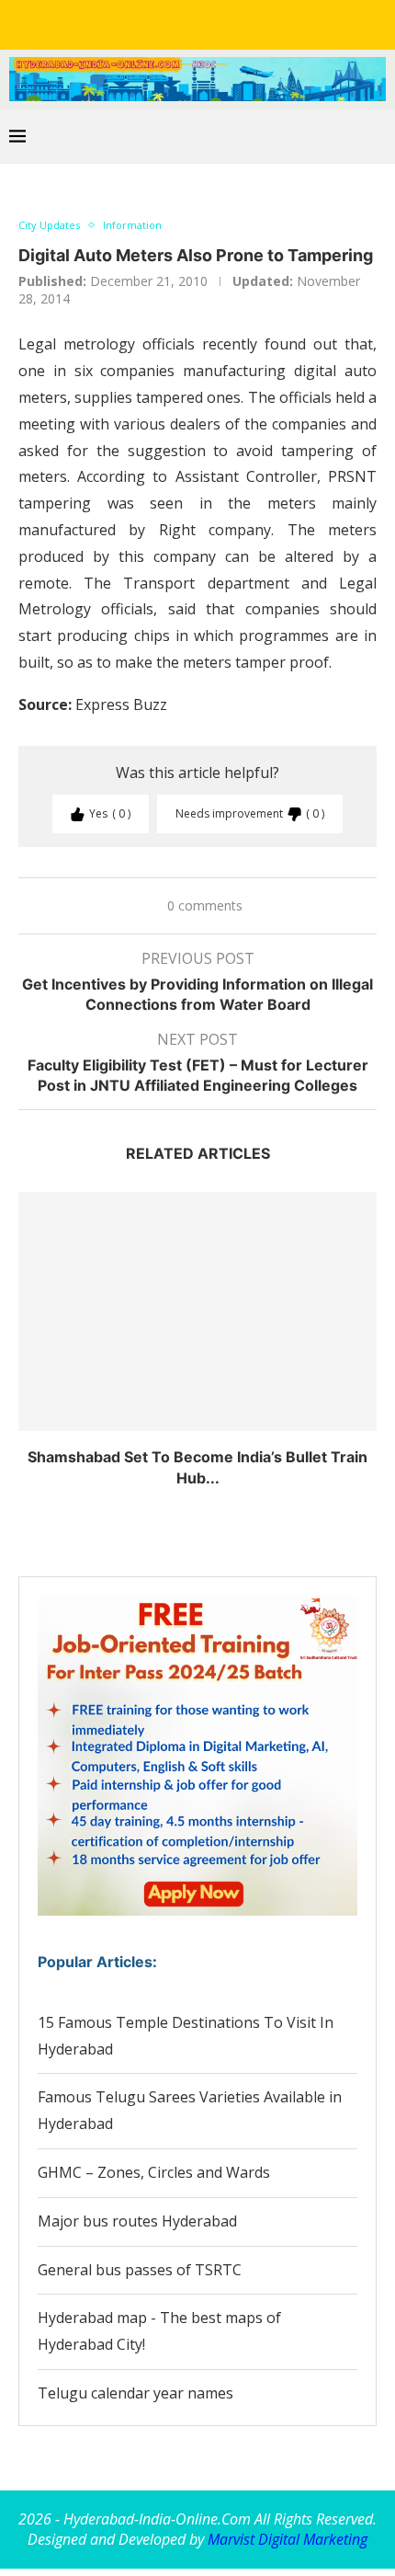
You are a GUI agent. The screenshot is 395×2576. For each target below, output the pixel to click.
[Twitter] (159, 23)
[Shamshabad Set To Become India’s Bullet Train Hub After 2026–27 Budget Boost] (197, 1311)
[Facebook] (133, 23)
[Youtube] (210, 23)
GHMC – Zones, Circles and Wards (154, 2172)
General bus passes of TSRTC (140, 2270)
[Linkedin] (185, 23)
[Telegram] (262, 23)
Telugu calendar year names (135, 2393)
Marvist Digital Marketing (288, 2539)
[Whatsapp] (236, 23)
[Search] (377, 136)
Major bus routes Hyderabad (137, 2221)
